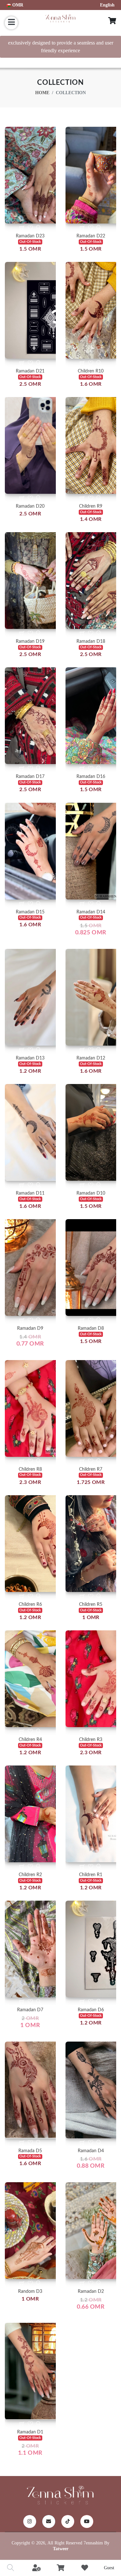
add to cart (30, 193)
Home (42, 93)
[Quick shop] (22, 228)
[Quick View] (39, 228)
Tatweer (61, 2549)
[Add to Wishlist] (30, 228)
